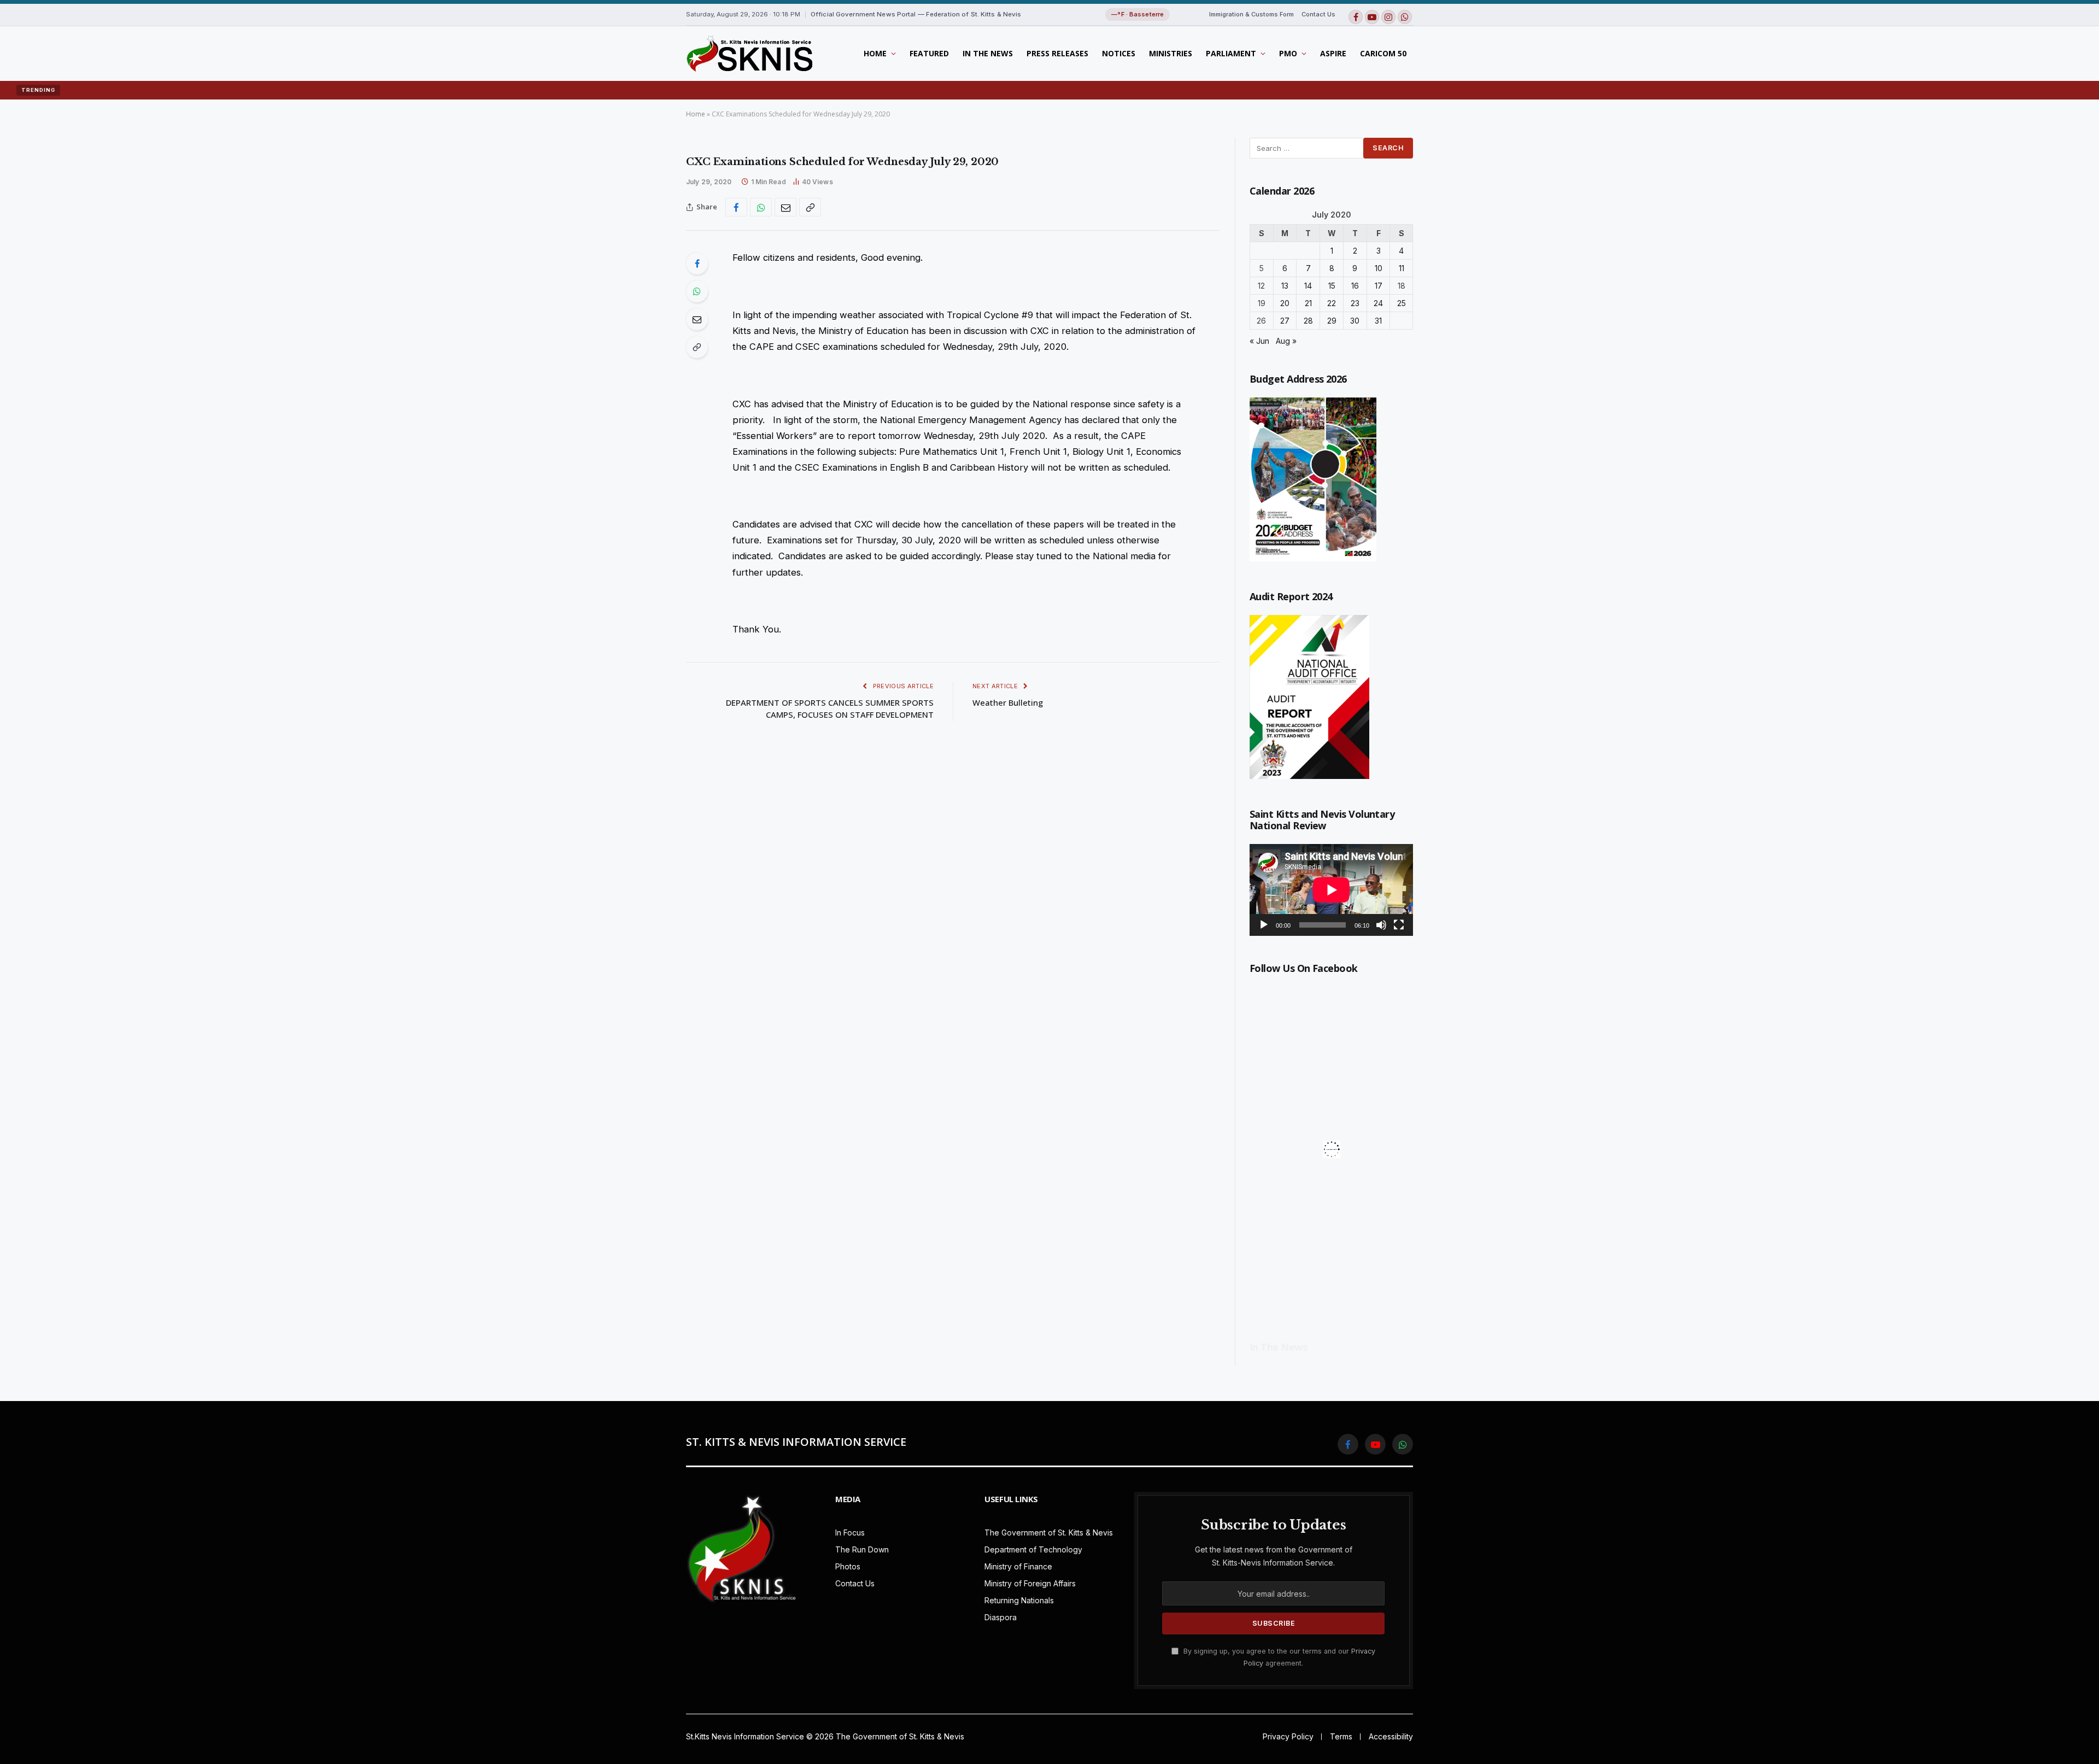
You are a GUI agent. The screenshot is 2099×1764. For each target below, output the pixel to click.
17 (1379, 286)
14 (1308, 286)
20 (1285, 303)
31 (1378, 321)
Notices (1119, 53)
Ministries (1171, 53)
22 (1332, 303)
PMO (1288, 53)
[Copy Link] (810, 207)
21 (1308, 303)
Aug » (1286, 341)
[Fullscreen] (1399, 925)
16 (1355, 286)
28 (1308, 321)
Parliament (1231, 53)
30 (1355, 321)
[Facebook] (697, 263)
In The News (988, 53)
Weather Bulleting (1008, 702)
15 (1332, 286)
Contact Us (1318, 14)
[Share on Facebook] (736, 207)
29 (1332, 321)
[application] (1331, 890)
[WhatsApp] (697, 291)
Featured (929, 53)
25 (1402, 303)
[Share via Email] (785, 207)
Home (875, 53)
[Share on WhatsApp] (761, 207)
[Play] (1264, 925)
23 (1355, 303)
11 (1402, 268)
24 (1378, 303)
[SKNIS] (749, 54)
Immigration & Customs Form (1251, 14)
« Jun (1259, 341)
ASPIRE (1333, 53)
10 (1379, 268)
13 (1285, 286)
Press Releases (1057, 53)
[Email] (697, 319)
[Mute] (1381, 925)
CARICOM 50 (1383, 53)
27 (1285, 321)
